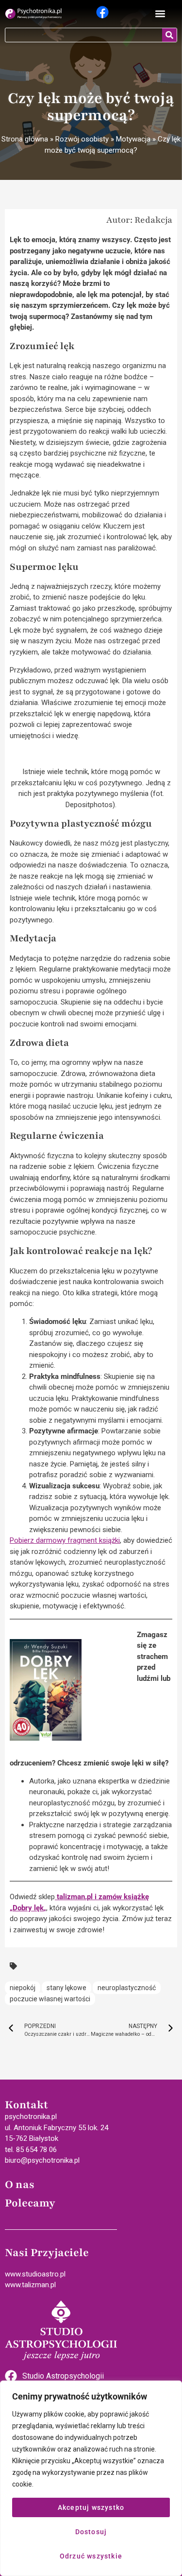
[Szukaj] (169, 35)
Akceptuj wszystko (91, 2507)
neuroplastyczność (127, 1988)
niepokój (23, 1988)
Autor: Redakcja (139, 220)
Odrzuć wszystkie (91, 2556)
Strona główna (25, 139)
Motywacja (133, 139)
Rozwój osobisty (82, 139)
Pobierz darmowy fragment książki (65, 1540)
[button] (160, 14)
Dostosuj (91, 2532)
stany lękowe (66, 1988)
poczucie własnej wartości (50, 1999)
